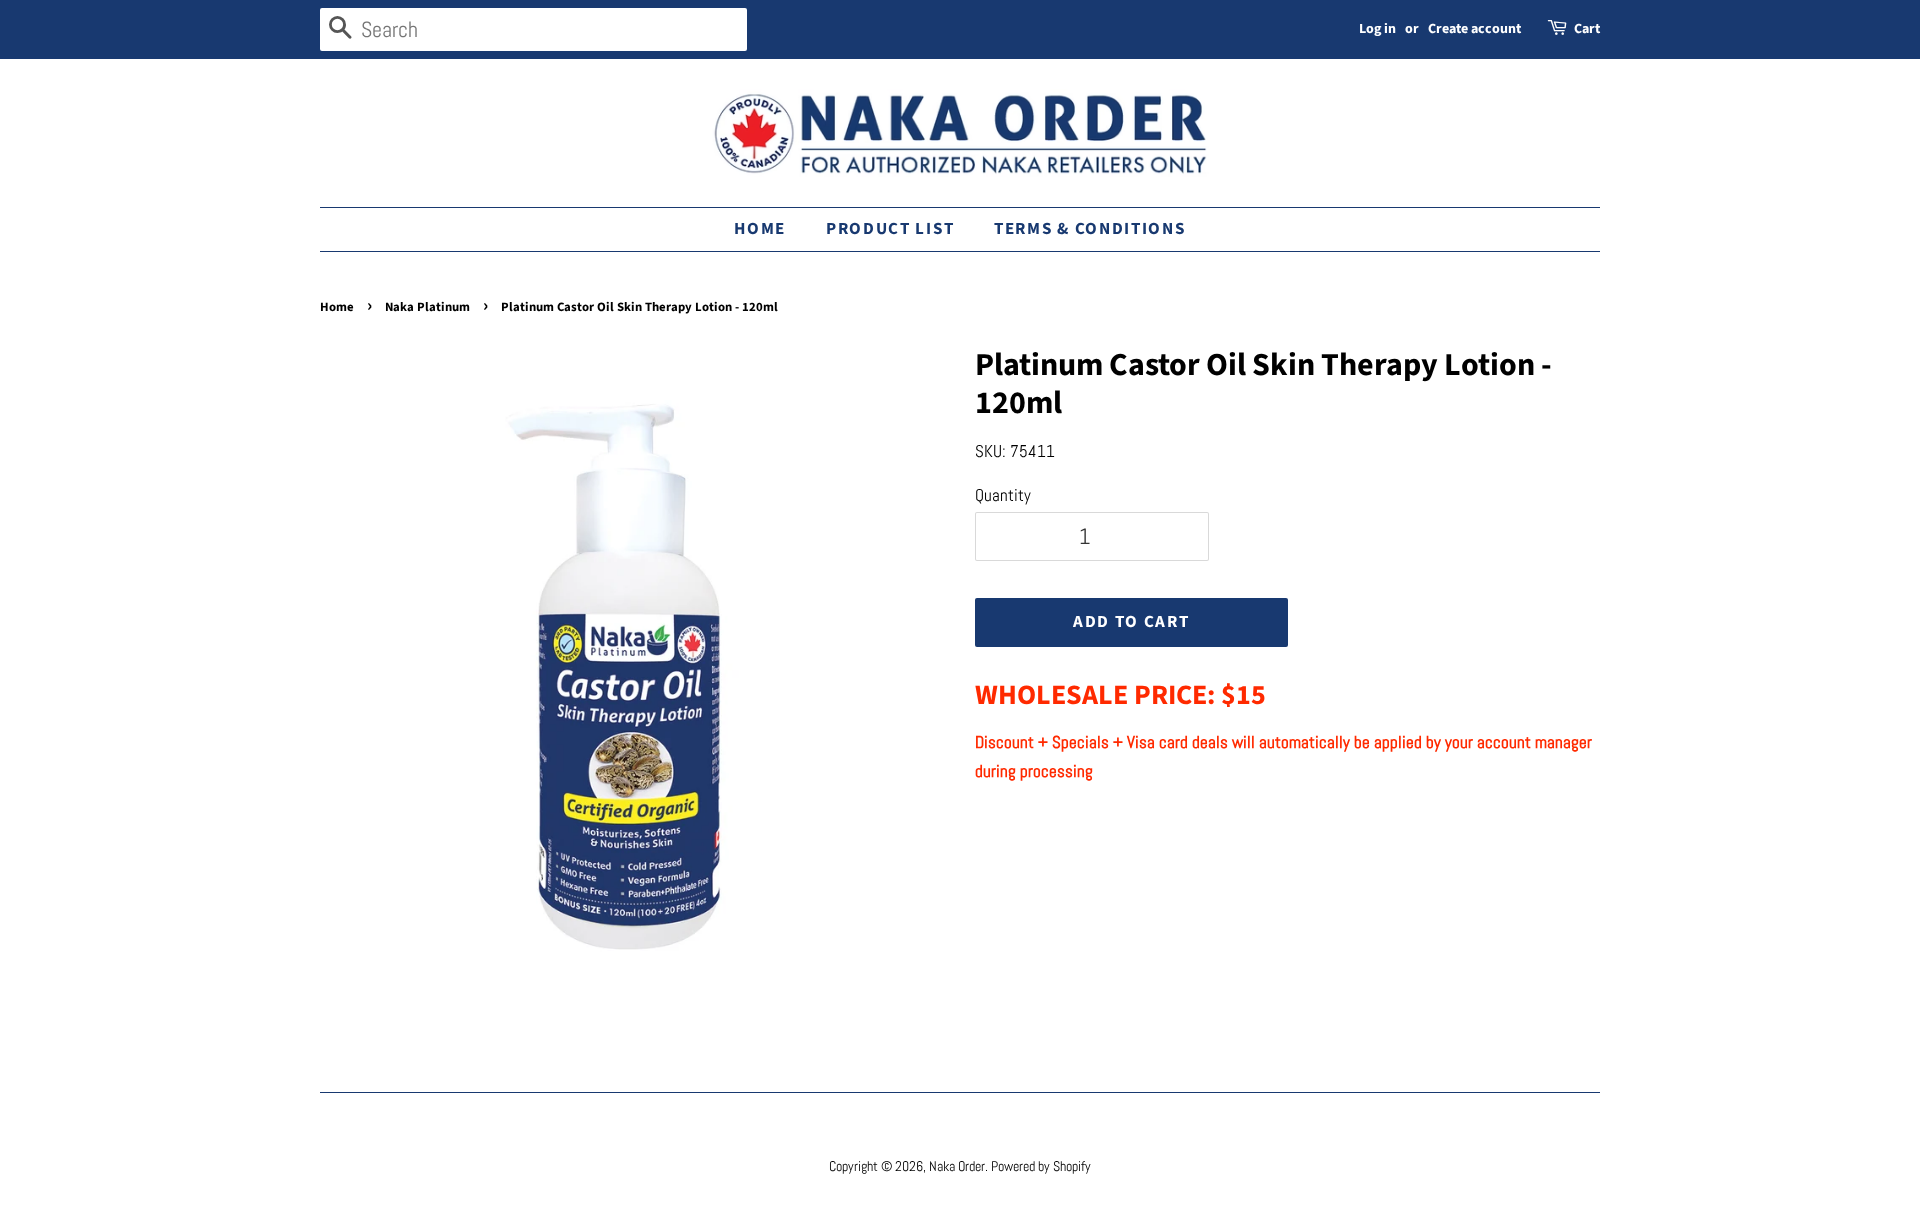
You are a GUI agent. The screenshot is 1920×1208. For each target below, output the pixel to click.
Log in (1377, 29)
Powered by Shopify (1041, 1166)
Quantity (1003, 495)
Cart (1587, 29)
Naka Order (957, 1166)
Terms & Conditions (1090, 229)
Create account (1474, 29)
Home (760, 229)
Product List (890, 229)
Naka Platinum (427, 307)
